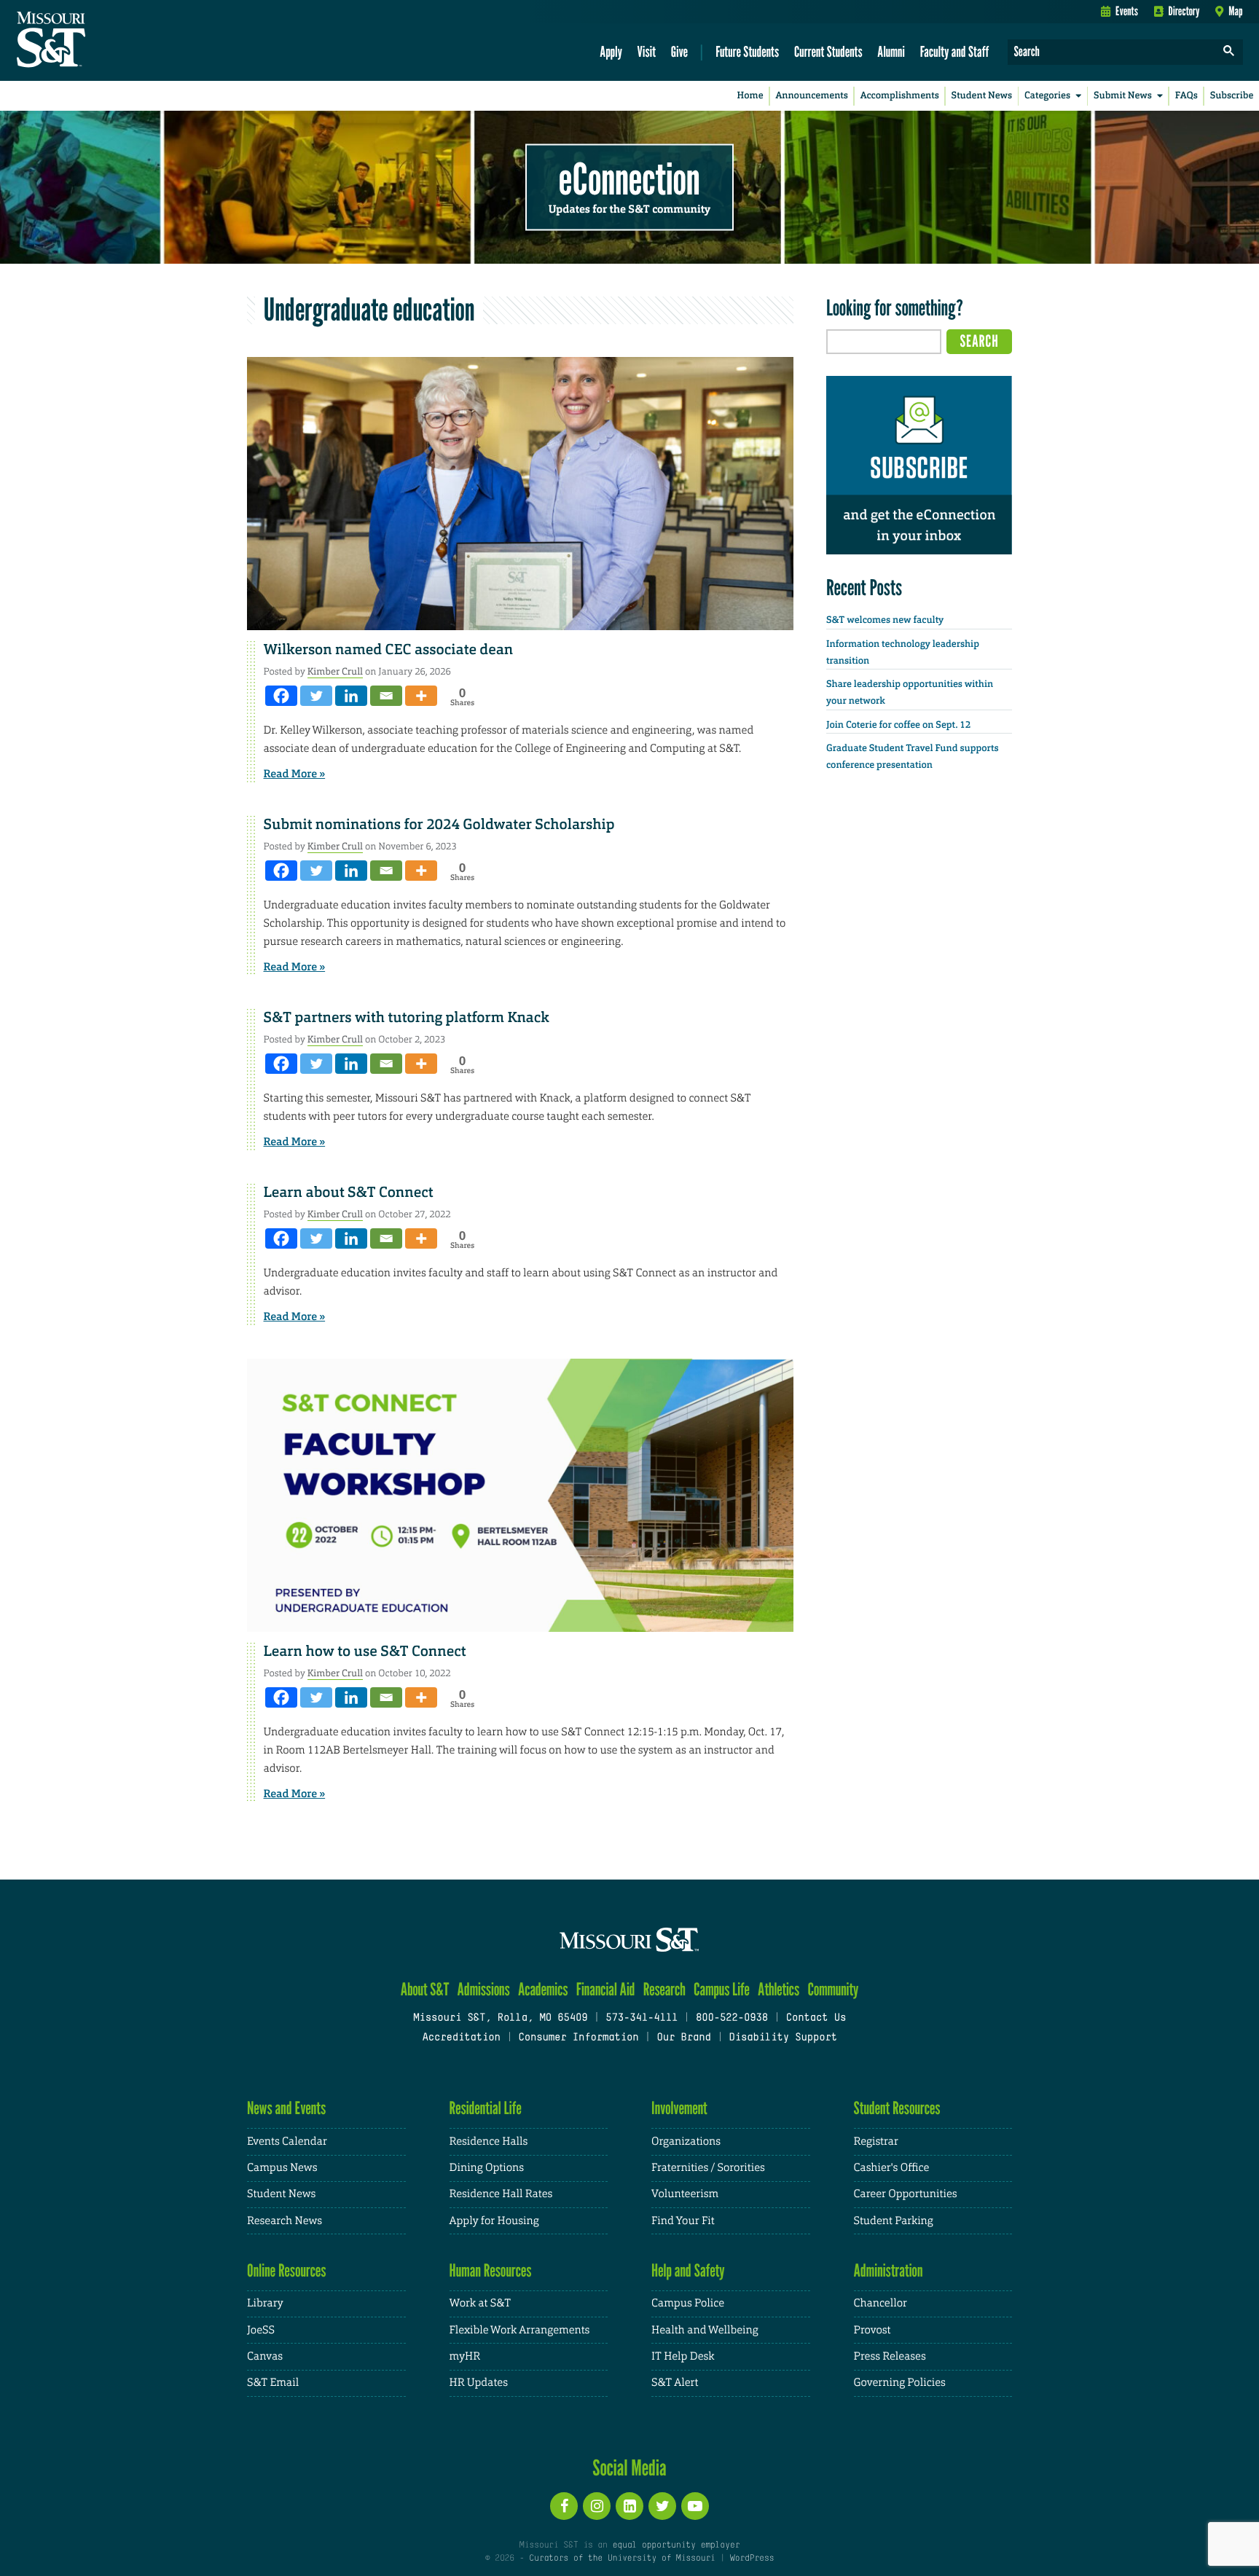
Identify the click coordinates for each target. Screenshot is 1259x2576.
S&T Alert (675, 2383)
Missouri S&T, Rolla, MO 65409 (500, 2018)
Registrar (876, 2141)
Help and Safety (688, 2270)
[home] (97, 41)
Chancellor (880, 2303)
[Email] (386, 696)
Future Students (747, 51)
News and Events (286, 2108)
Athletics (778, 1989)
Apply (611, 51)
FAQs (1187, 96)
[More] (421, 696)
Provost (872, 2330)
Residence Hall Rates (501, 2194)
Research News (285, 2221)
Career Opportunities (906, 2194)
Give (679, 51)
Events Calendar (287, 2141)
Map (1235, 11)
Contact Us (816, 2018)
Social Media (629, 2467)
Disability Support (783, 2038)
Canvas (265, 2356)
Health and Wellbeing (705, 2330)
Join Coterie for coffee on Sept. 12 (898, 725)
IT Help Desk (683, 2356)
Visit (647, 51)
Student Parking (894, 2221)
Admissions (484, 1989)
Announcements (811, 96)
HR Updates (479, 2383)
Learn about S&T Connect (349, 1193)
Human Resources (491, 2270)
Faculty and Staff (955, 51)
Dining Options (487, 2168)
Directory (1184, 11)
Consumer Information (578, 2038)
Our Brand (683, 2038)
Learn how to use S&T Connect (365, 1652)
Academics (543, 1989)
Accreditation (461, 2038)
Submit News (1123, 96)
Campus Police (688, 2303)
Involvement (679, 2108)
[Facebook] (281, 696)
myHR (465, 2356)
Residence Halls (489, 2141)
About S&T (425, 1989)
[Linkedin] (351, 696)
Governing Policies (900, 2383)
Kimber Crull (335, 671)
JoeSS (261, 2330)
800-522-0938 (732, 2018)
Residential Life (486, 2108)
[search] (1229, 52)
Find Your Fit (683, 2221)
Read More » (295, 774)
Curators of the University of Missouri (622, 2559)
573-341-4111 (642, 2018)
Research (664, 1989)
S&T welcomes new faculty (885, 620)
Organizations (686, 2141)
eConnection (629, 178)
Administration (889, 2270)
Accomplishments (900, 96)
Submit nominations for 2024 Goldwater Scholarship (439, 825)
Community (833, 1989)
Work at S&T (481, 2303)
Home (750, 96)
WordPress (752, 2559)
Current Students (828, 51)
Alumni (891, 51)
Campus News (282, 2168)
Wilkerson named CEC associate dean (389, 650)
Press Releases (890, 2356)
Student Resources (897, 2108)
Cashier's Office (892, 2168)
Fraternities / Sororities (708, 2168)
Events (1127, 11)
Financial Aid (606, 1989)
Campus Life (722, 1989)
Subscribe (1232, 96)
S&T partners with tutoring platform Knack (407, 1018)
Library (265, 2303)
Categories (1047, 96)
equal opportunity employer (676, 2545)
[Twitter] (316, 696)
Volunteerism (685, 2194)
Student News (982, 96)
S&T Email (273, 2383)
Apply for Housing (494, 2221)
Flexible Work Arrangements (520, 2330)
